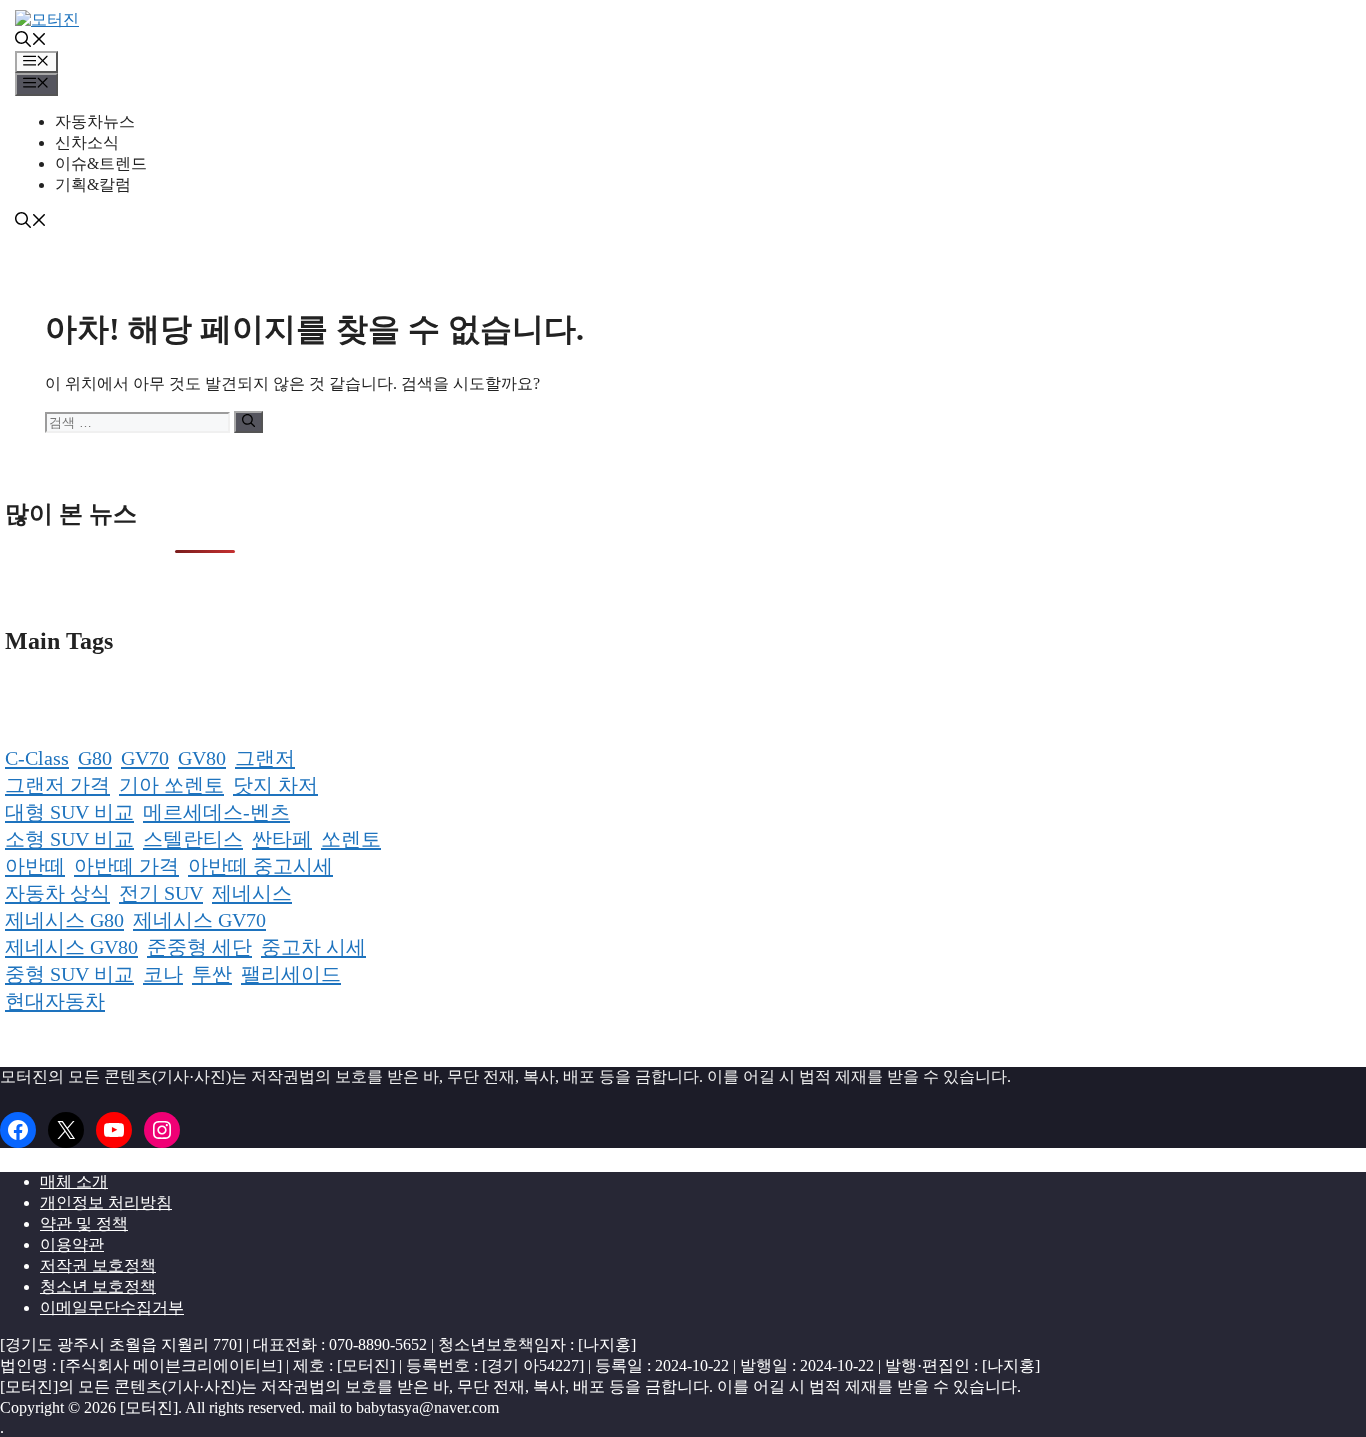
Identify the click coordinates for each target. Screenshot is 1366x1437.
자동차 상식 (57, 893)
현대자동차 (55, 1001)
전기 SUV (161, 893)
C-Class (37, 758)
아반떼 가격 (126, 866)
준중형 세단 (199, 947)
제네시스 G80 (64, 920)
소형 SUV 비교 (69, 839)
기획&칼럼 (93, 184)
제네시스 (252, 893)
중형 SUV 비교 (69, 974)
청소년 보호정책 (98, 1286)
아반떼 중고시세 (260, 866)
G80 (95, 758)
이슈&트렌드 (101, 163)
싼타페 (282, 839)
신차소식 (87, 142)
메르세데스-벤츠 (216, 812)
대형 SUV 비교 (69, 812)
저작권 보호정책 (98, 1265)
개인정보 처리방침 (106, 1202)
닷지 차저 (275, 785)
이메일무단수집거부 (112, 1307)
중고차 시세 (313, 947)
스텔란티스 (193, 839)
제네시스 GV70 (199, 920)
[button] (31, 41)
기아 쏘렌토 (171, 785)
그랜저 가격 (57, 785)
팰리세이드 (291, 974)
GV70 (145, 758)
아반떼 (35, 866)
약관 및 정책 (84, 1223)
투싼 (212, 974)
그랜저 (265, 758)
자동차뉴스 (95, 121)
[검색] (248, 422)
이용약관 (72, 1244)
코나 (163, 974)
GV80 (202, 758)
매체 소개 (74, 1181)
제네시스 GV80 (71, 947)
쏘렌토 (351, 839)
